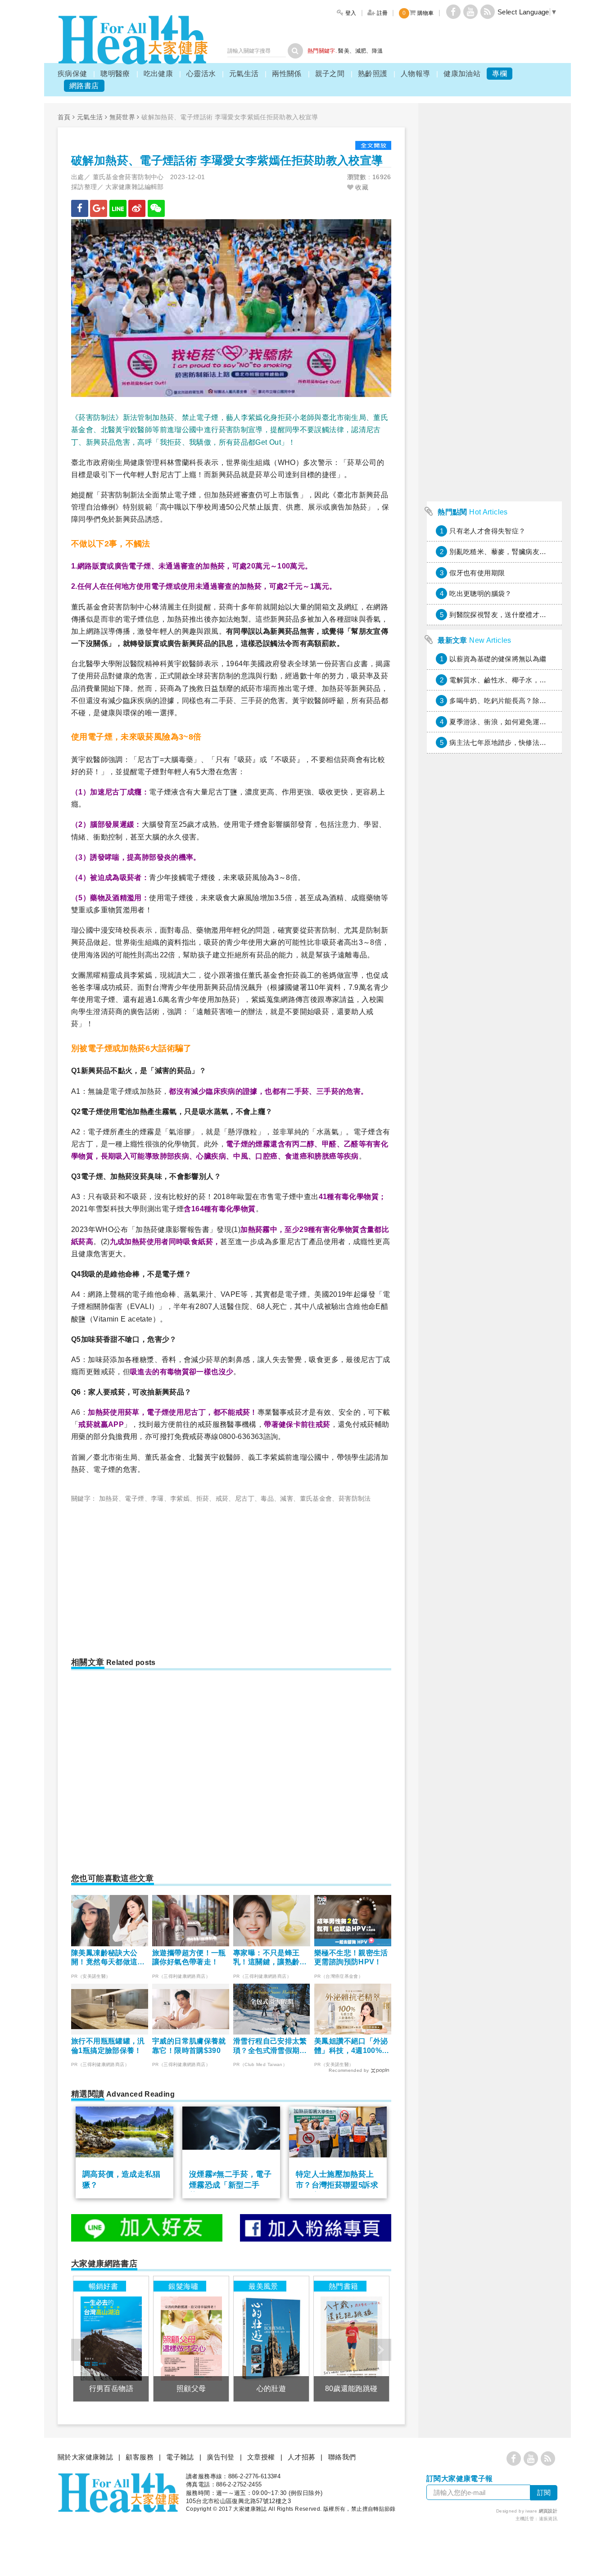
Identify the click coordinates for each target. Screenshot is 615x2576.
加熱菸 (109, 1498)
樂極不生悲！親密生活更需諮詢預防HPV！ (351, 1958)
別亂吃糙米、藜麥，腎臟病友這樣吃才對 (512, 552)
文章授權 (261, 2457)
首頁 (64, 117)
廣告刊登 (221, 2457)
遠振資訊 (548, 2519)
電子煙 (134, 1498)
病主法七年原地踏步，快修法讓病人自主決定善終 (525, 742)
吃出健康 (158, 74)
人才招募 (302, 2457)
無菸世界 (122, 117)
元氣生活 (244, 74)
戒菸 (222, 1498)
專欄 (500, 74)
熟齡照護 (373, 74)
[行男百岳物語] (111, 2339)
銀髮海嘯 (183, 2286)
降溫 (378, 51)
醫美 (344, 51)
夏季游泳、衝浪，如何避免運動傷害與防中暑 (519, 722)
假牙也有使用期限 (477, 573)
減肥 (361, 51)
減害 (287, 1498)
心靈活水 (201, 74)
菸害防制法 (355, 1498)
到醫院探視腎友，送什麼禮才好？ (501, 615)
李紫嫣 (180, 1498)
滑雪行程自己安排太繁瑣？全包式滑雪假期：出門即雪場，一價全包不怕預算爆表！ (270, 2046)
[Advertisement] (147, 1576)
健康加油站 (462, 74)
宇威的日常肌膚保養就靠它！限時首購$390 (189, 2046)
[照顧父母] (191, 2339)
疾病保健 (72, 74)
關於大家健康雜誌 (85, 2457)
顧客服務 (140, 2457)
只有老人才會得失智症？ (487, 531)
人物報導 (416, 74)
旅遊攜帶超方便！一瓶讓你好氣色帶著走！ (189, 1958)
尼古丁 (245, 1498)
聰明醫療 (115, 74)
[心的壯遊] (271, 2339)
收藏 (361, 187)
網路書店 (84, 86)
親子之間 (330, 74)
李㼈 (157, 1498)
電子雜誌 (180, 2457)
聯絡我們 (342, 2457)
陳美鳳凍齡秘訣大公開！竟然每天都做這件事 (108, 1958)
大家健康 (133, 40)
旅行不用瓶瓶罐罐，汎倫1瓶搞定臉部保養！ (108, 2046)
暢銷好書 (104, 2286)
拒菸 (203, 1498)
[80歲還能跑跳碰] (351, 2339)
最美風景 (263, 2286)
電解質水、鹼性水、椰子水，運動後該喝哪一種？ (525, 680)
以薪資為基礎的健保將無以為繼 (498, 659)
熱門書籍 (344, 2286)
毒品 (267, 1498)
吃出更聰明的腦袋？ (480, 593)
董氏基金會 (316, 1498)
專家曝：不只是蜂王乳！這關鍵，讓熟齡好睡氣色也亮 (270, 1958)
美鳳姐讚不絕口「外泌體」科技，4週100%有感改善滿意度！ (352, 2046)
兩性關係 (287, 74)
